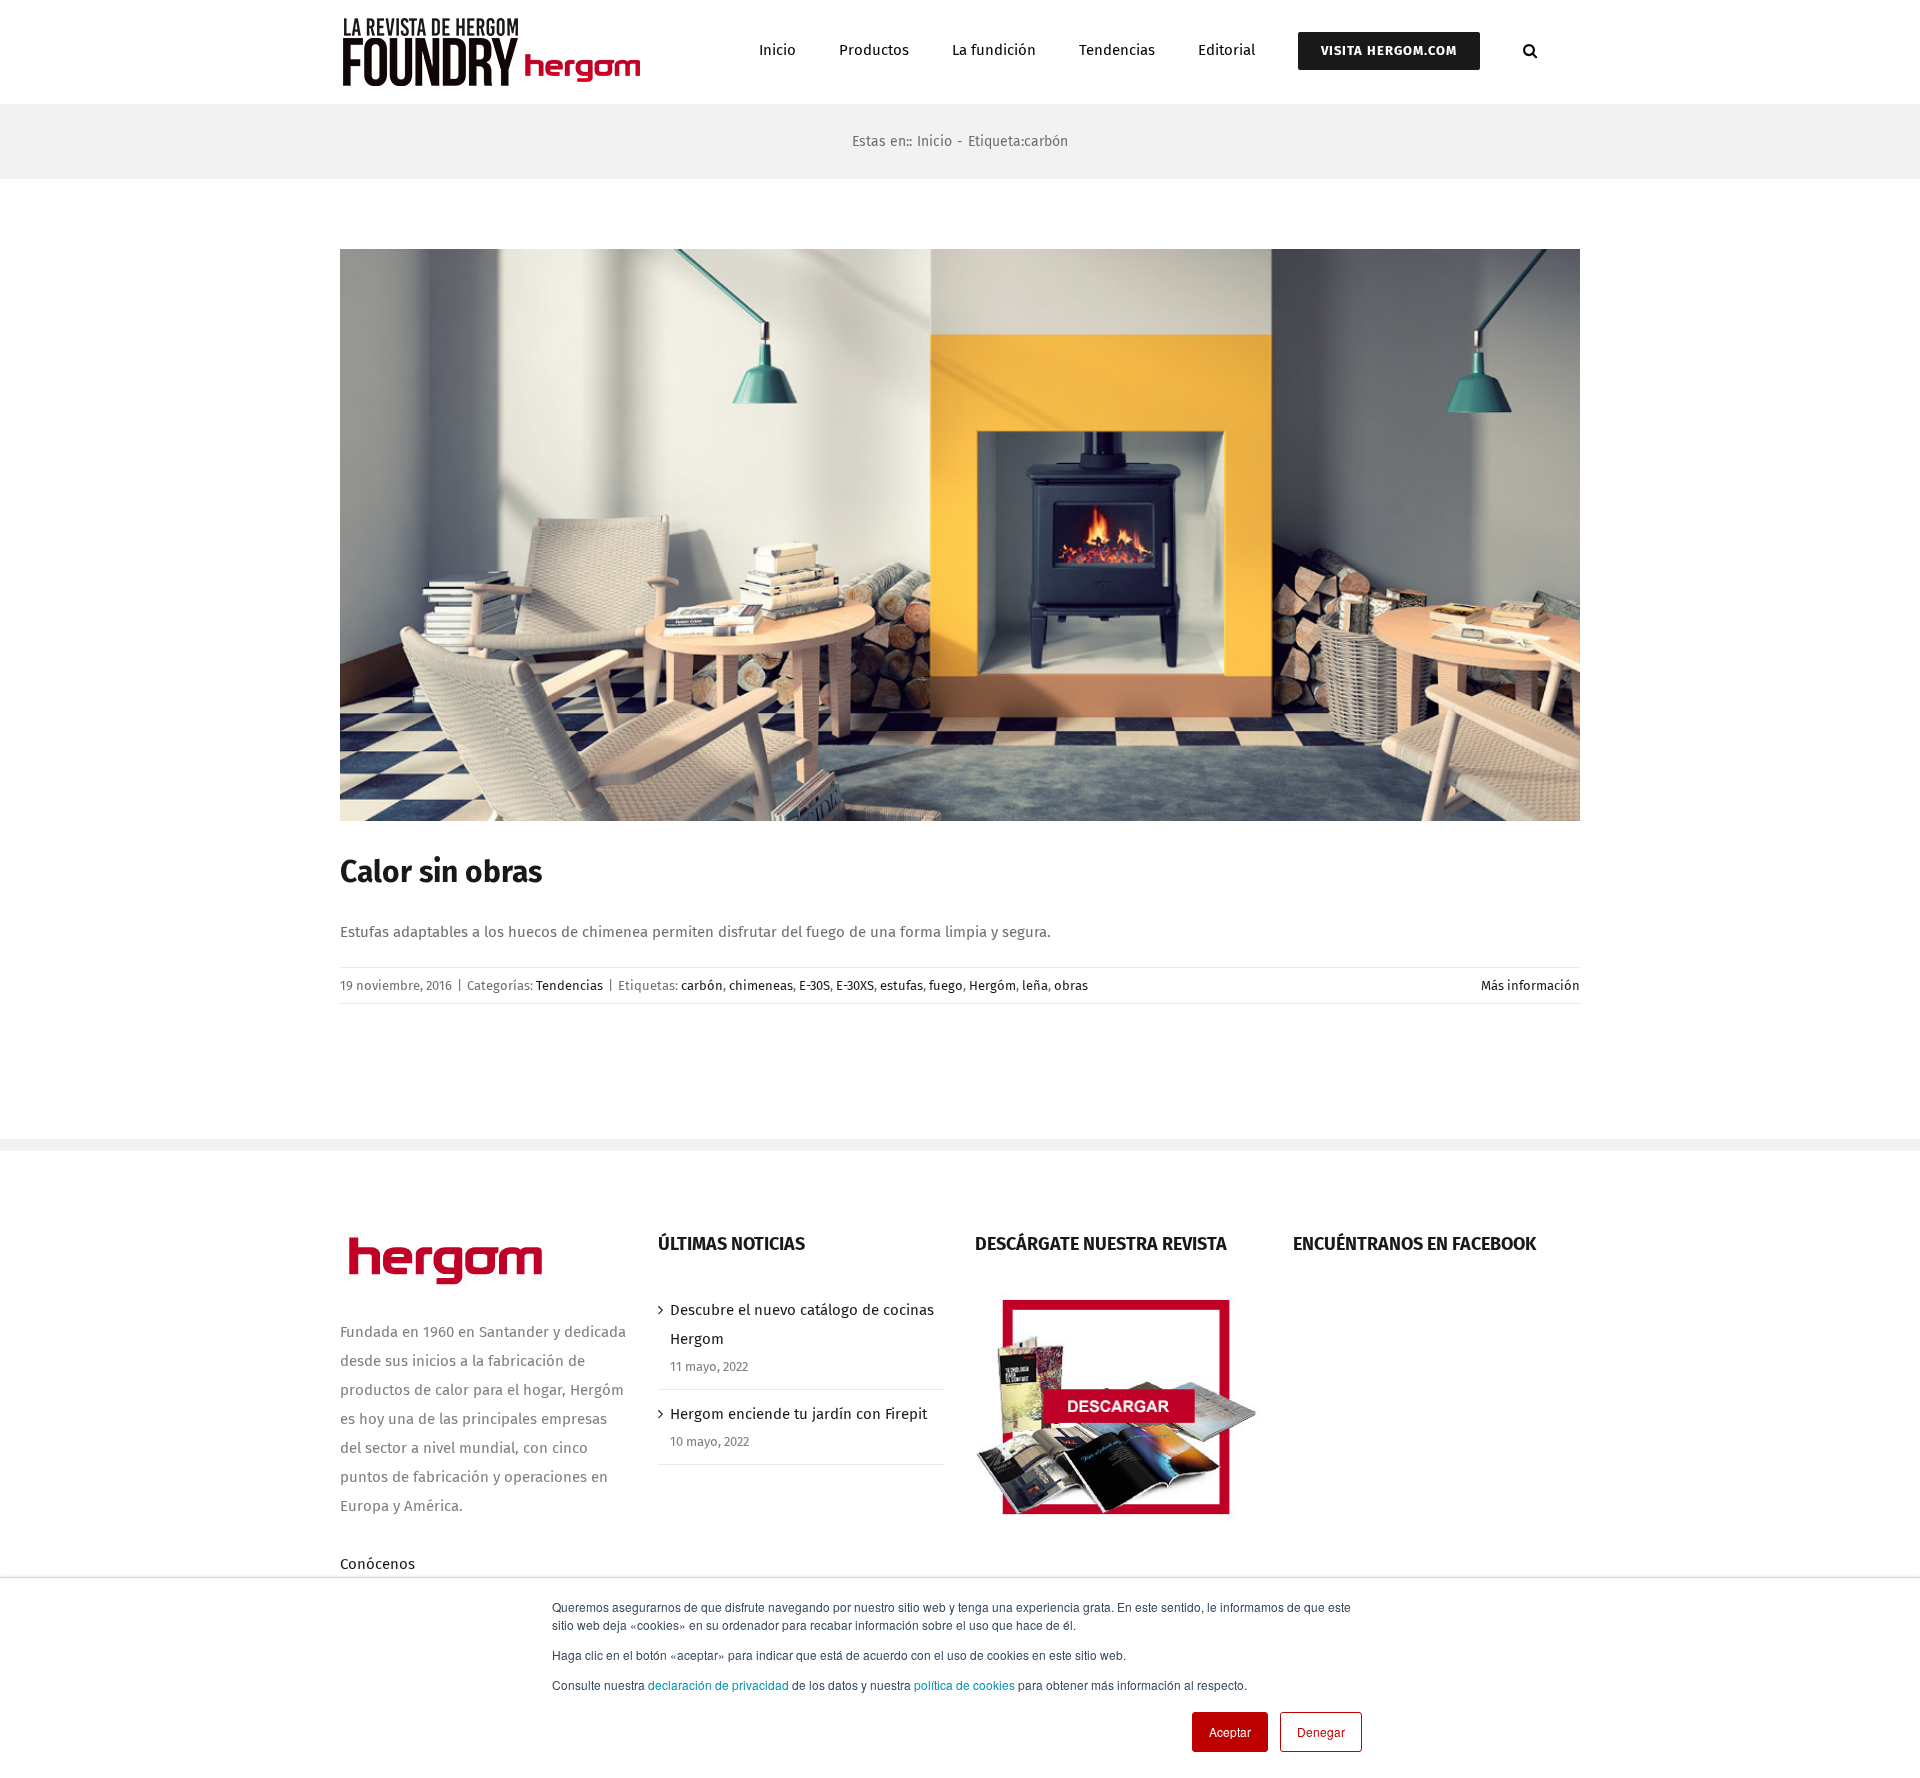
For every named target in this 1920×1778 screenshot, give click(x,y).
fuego (946, 985)
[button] (1530, 48)
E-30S (814, 985)
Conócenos (377, 1564)
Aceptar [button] (1230, 1731)
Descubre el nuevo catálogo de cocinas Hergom (802, 1324)
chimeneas (761, 985)
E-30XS (855, 985)
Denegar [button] (1321, 1731)
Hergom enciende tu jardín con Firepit (798, 1414)
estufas (901, 985)
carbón (702, 985)
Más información (1530, 985)
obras (1071, 985)
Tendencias (569, 985)
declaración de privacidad (718, 1684)
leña (1035, 985)
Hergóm (992, 985)
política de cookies (964, 1684)
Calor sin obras (441, 872)
